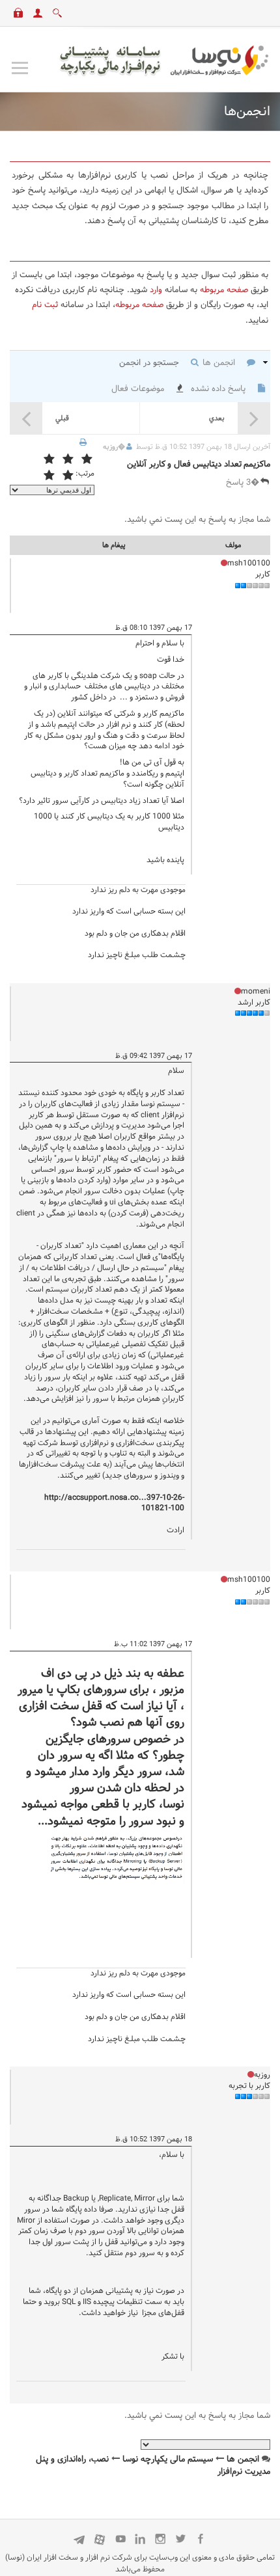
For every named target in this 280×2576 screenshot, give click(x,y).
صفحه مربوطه (224, 290)
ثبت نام (45, 305)
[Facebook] (201, 2539)
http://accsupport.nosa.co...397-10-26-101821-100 (114, 1503)
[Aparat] (100, 2539)
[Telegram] (80, 2539)
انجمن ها (220, 363)
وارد (156, 290)
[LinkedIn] (140, 2539)
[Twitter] (181, 2539)
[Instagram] (161, 2539)
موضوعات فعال (139, 389)
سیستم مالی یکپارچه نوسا (168, 2460)
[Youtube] (120, 2539)
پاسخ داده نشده (219, 389)
